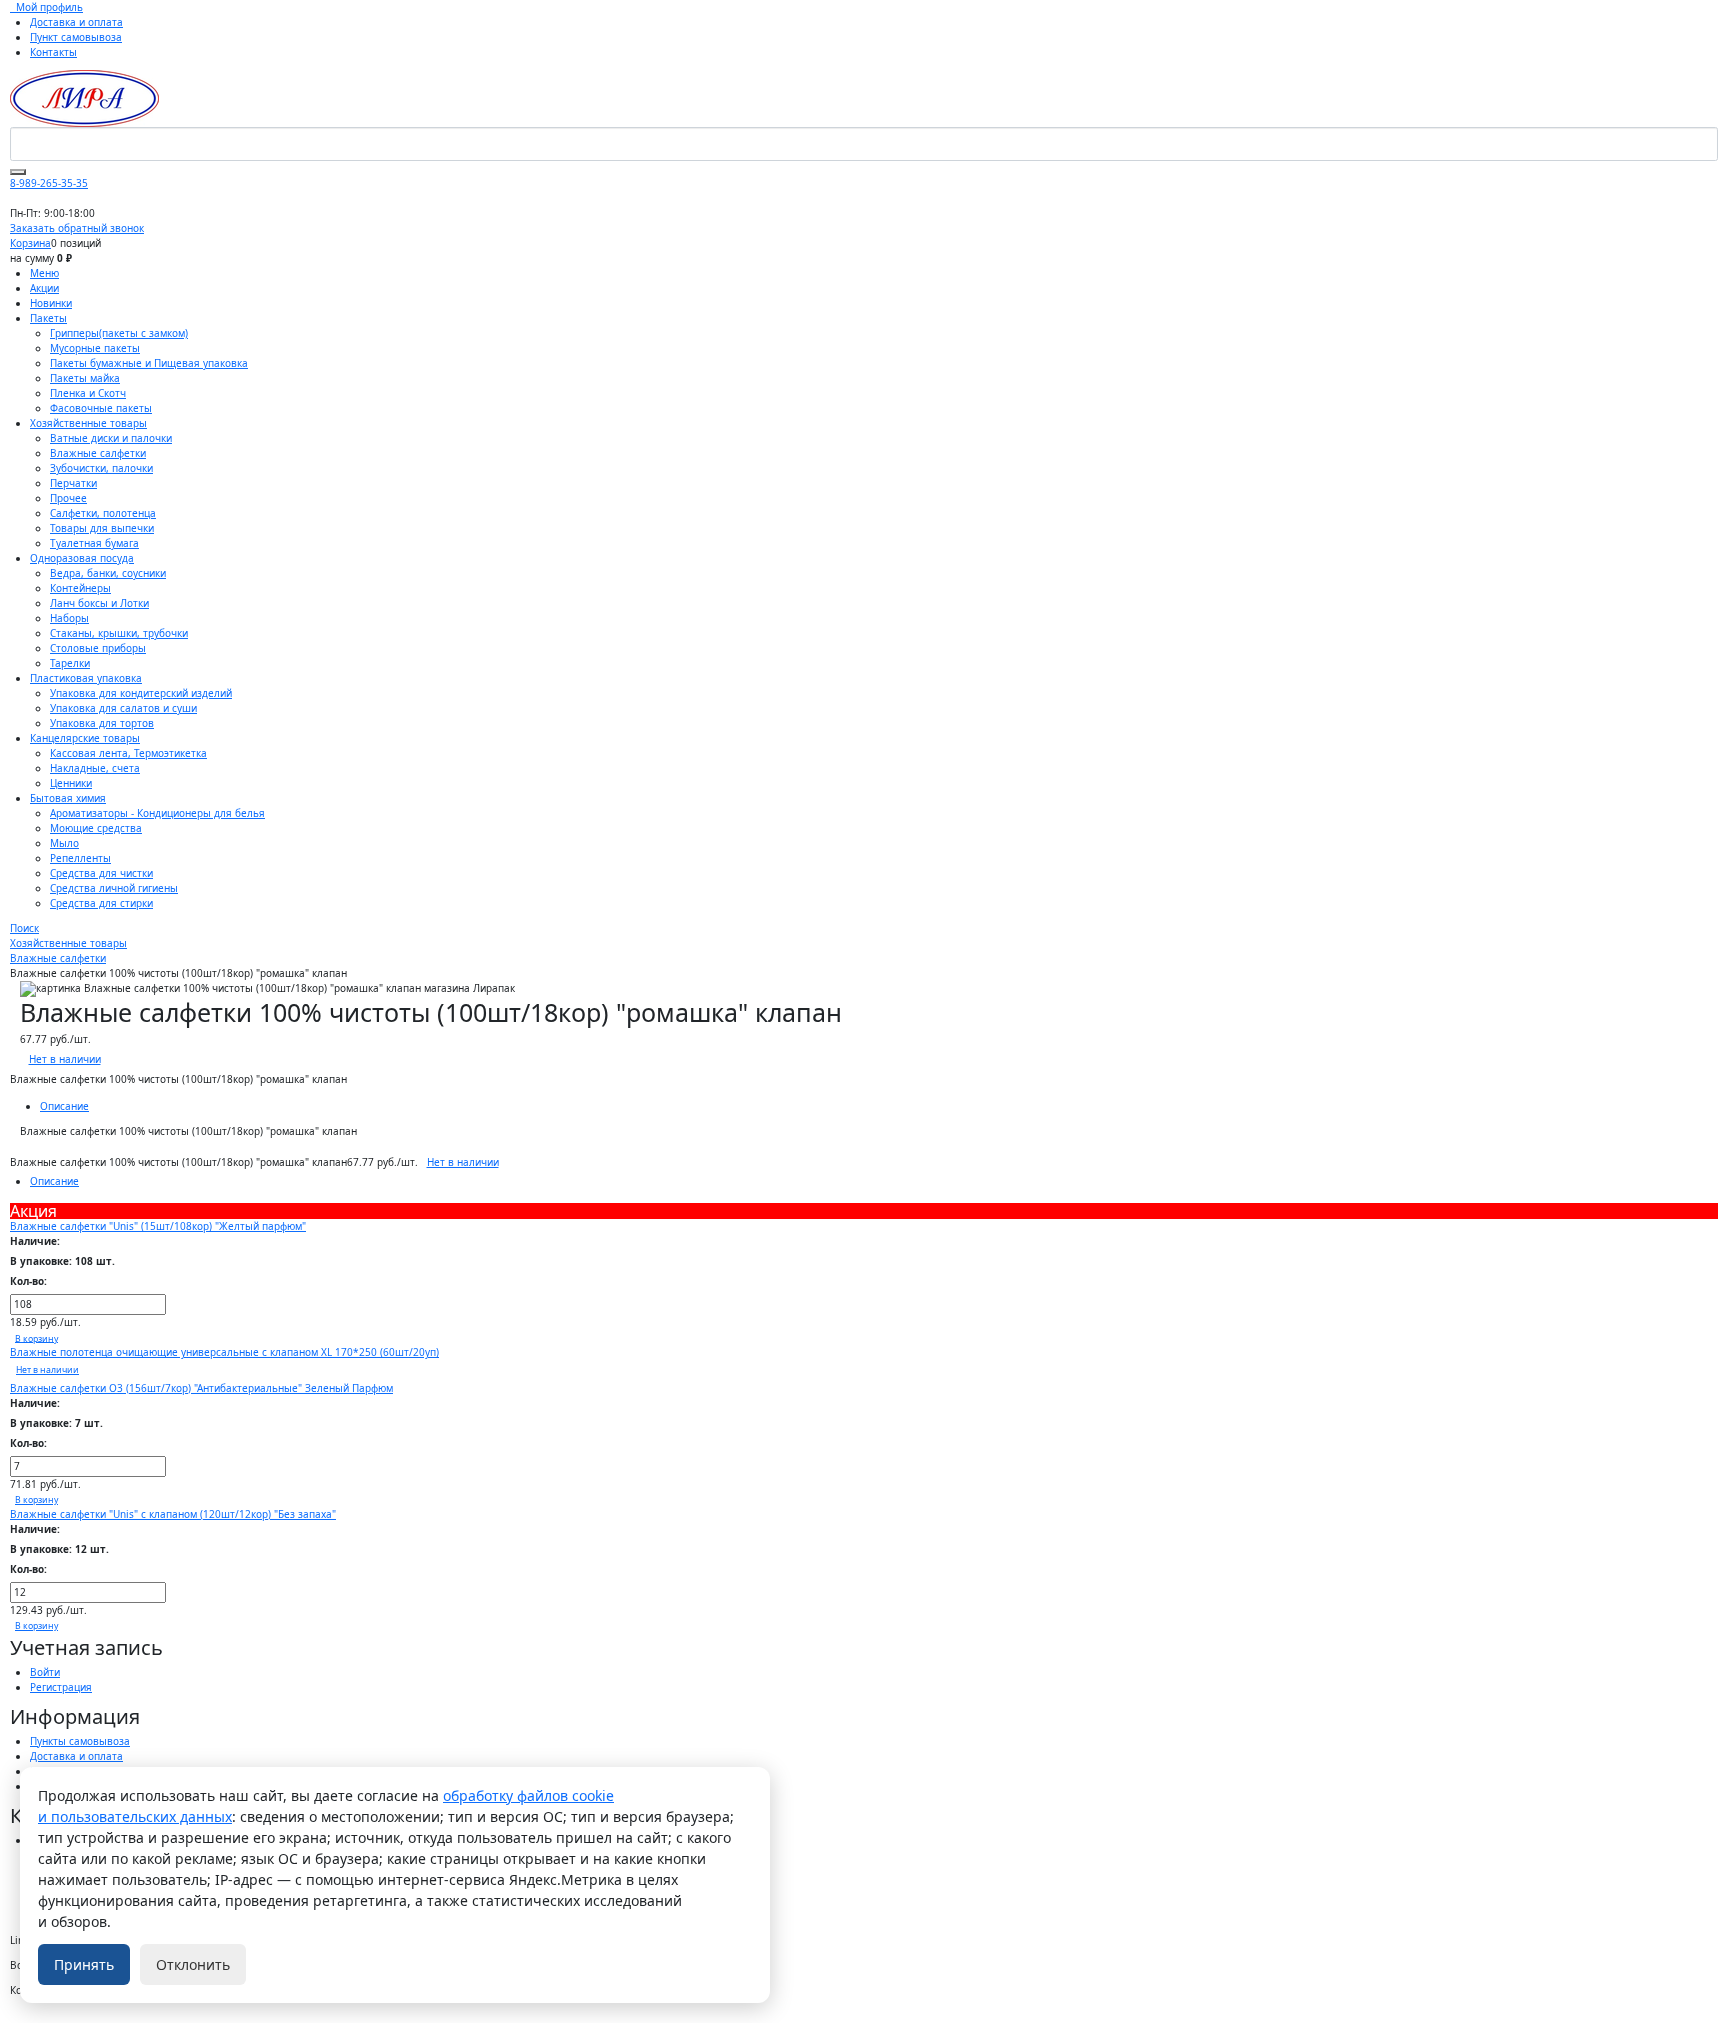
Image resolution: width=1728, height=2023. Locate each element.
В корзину (36, 1338)
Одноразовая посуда (82, 558)
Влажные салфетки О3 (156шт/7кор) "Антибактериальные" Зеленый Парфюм (201, 1388)
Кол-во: (28, 1281)
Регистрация (61, 1687)
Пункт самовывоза (76, 37)
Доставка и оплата (76, 22)
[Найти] (18, 172)
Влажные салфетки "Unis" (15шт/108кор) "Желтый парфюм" (158, 1226)
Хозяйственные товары (88, 423)
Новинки (51, 303)
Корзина (30, 243)
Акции (44, 288)
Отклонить (193, 1964)
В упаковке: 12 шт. (59, 1549)
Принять (84, 1964)
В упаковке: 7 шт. (56, 1423)
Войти (45, 1672)
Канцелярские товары (85, 738)
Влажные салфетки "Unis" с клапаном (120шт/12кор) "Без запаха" (173, 1514)
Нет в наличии (65, 1059)
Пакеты (48, 318)
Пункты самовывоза (80, 1741)
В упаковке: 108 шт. (62, 1261)
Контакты (53, 52)
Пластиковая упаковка (86, 678)
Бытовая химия (68, 798)
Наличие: (35, 1241)
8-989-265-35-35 (49, 183)
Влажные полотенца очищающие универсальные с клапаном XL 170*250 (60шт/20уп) (224, 1352)
